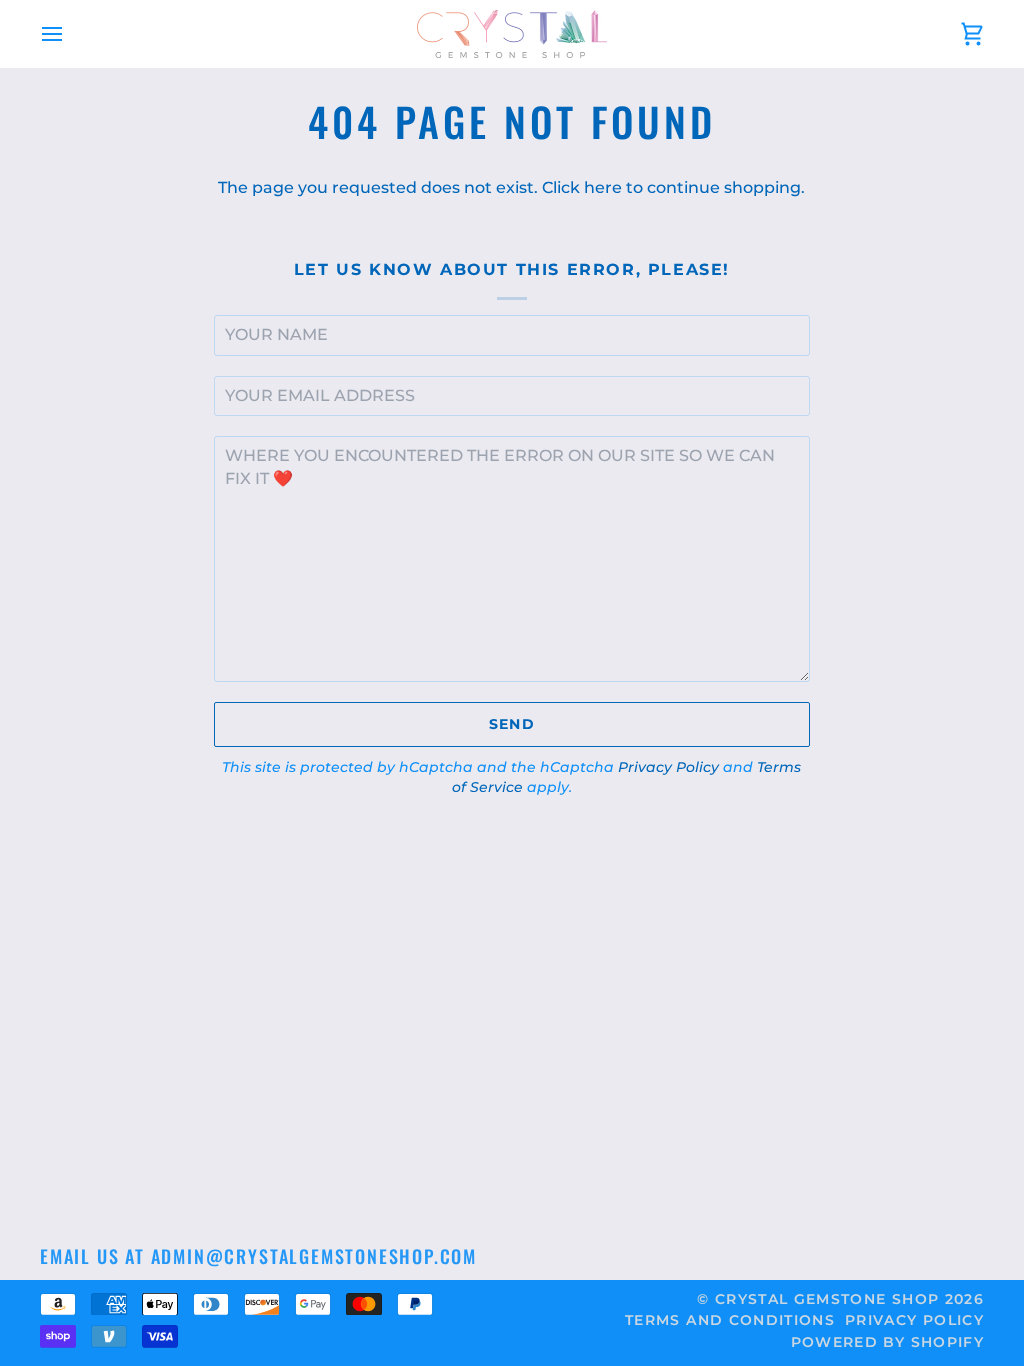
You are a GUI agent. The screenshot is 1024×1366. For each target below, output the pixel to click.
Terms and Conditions (730, 1320)
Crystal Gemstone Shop (827, 1299)
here (603, 187)
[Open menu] (70, 34)
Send (512, 724)
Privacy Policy (668, 767)
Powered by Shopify (887, 1342)
